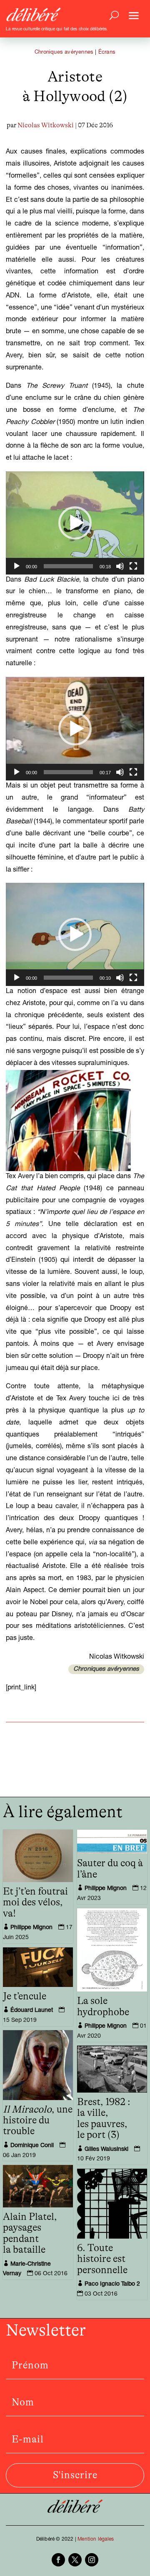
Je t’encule (25, 1996)
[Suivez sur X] (75, 2560)
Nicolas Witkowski (46, 125)
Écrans (107, 53)
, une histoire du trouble (38, 2121)
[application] (75, 523)
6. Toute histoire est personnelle (102, 2259)
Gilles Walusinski (106, 2150)
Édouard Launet (32, 2011)
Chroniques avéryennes (64, 53)
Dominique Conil (32, 2146)
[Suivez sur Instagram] (92, 2560)
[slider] (68, 566)
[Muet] (120, 566)
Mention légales (96, 2539)
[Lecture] (17, 566)
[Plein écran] (133, 566)
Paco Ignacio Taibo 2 (112, 2284)
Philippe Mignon (31, 1928)
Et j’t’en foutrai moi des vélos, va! (35, 1903)
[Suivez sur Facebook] (58, 2560)
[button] (75, 523)
